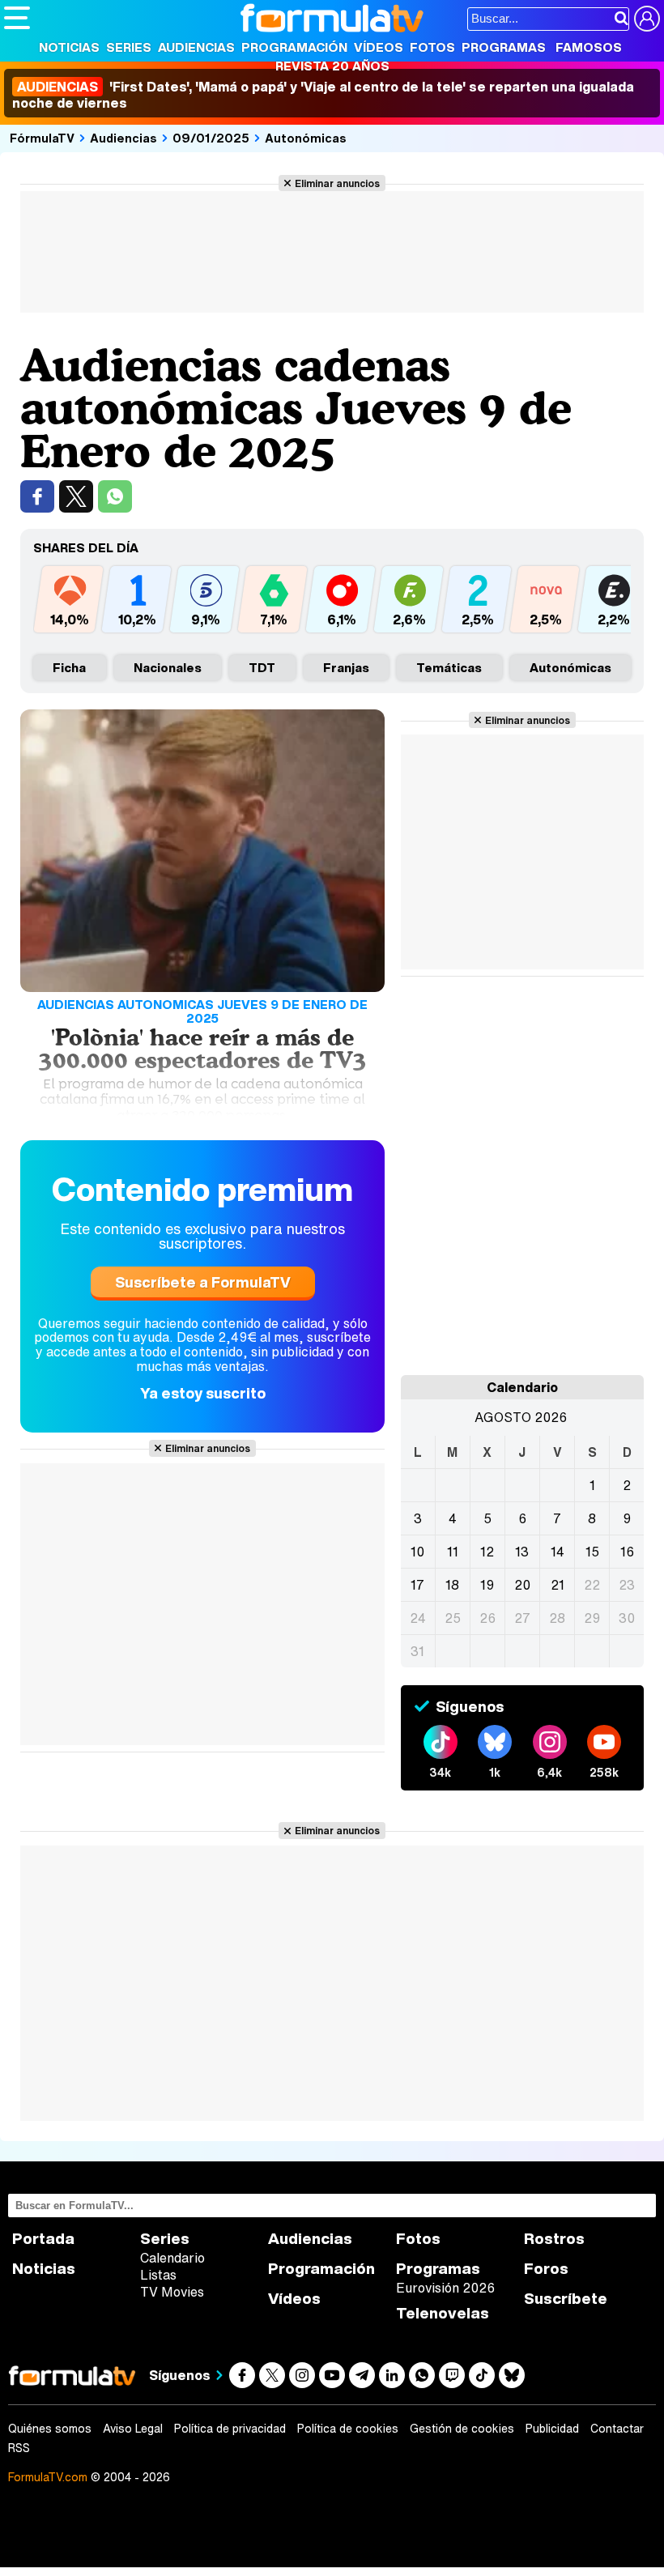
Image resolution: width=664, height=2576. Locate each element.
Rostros (554, 2239)
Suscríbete (566, 2299)
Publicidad (552, 2429)
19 (487, 1585)
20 (522, 1585)
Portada (43, 2239)
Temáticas (449, 667)
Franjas (346, 667)
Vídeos (379, 47)
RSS (19, 2448)
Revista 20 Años (332, 66)
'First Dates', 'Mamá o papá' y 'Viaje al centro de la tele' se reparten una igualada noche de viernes (323, 95)
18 (452, 1585)
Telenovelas (443, 2313)
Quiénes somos (50, 2429)
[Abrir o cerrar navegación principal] (17, 18)
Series (129, 47)
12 (487, 1552)
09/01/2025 (211, 138)
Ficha (69, 667)
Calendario (172, 2258)
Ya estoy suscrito (203, 1393)
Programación (294, 47)
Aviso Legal (133, 2429)
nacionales (168, 667)
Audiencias (196, 47)
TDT (262, 667)
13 (522, 1552)
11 (453, 1552)
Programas (504, 47)
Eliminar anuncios (337, 183)
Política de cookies (348, 2429)
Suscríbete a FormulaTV (203, 1282)
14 (558, 1552)
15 (592, 1552)
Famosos (589, 47)
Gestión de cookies (462, 2429)
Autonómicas (306, 138)
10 (417, 1552)
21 (558, 1585)
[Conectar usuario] (647, 19)
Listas (158, 2275)
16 (627, 1552)
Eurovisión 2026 (445, 2288)
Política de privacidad (230, 2429)
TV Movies (172, 2292)
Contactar (617, 2429)
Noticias (69, 47)
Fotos (432, 47)
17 (417, 1585)
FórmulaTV (42, 138)
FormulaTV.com (48, 2477)
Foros (546, 2269)
